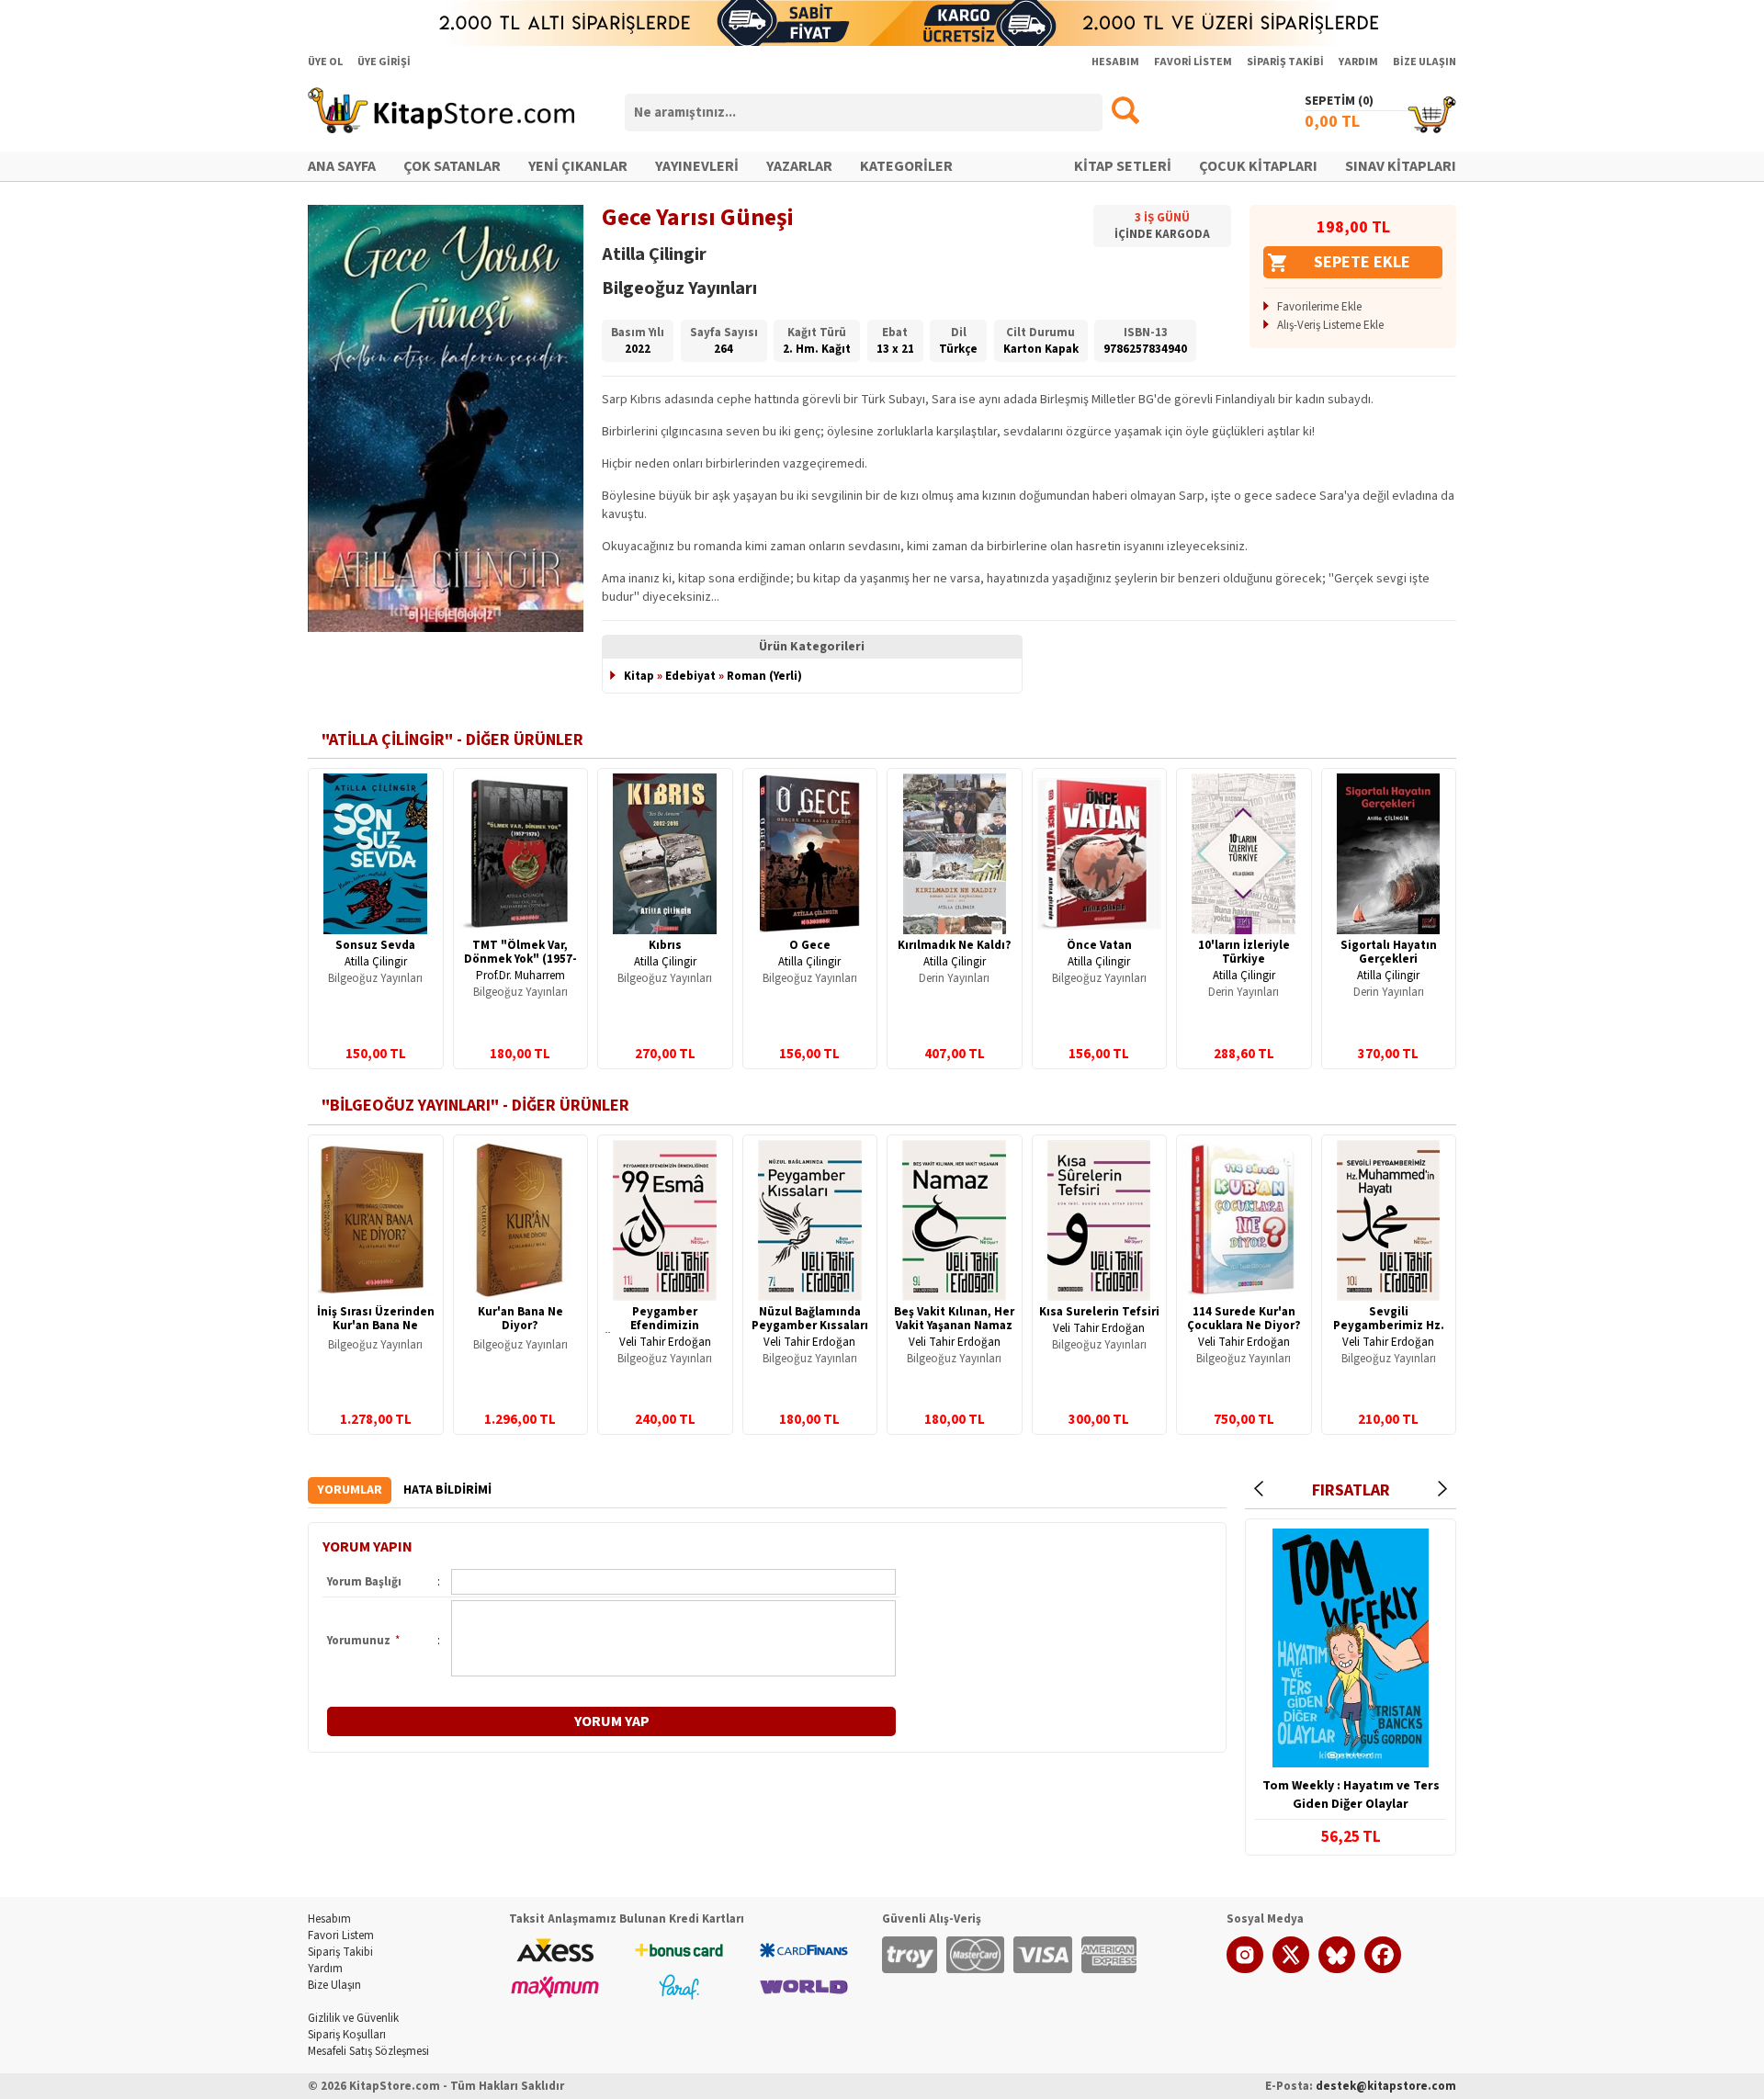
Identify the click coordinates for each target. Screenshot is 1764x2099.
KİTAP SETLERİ (1123, 166)
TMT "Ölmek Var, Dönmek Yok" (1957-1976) (520, 959)
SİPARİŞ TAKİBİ (1285, 62)
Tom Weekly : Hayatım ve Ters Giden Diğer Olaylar (1351, 1795)
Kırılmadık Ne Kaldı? (955, 945)
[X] (1291, 1969)
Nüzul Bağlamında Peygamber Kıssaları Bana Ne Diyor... (810, 1326)
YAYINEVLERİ (697, 166)
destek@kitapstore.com (1386, 2086)
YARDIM (1358, 62)
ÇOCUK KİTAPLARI (1258, 166)
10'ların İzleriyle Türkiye (1244, 952)
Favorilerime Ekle (1319, 307)
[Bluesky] (1337, 1969)
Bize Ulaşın (334, 1985)
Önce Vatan (1099, 945)
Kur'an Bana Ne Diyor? (520, 1319)
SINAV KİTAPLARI (1401, 166)
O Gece (810, 945)
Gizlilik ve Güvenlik (353, 2018)
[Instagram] (1245, 1969)
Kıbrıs (665, 945)
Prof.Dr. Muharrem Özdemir (520, 982)
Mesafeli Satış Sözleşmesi (368, 2051)
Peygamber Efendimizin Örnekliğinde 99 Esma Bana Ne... (665, 1332)
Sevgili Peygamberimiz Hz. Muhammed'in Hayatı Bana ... (1388, 1332)
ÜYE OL (325, 62)
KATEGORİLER (906, 166)
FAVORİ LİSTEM (1193, 62)
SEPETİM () (1339, 101)
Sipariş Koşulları (347, 2035)
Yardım (325, 1969)
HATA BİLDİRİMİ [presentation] (447, 1490)
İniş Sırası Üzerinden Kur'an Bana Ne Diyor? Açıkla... (376, 1326)
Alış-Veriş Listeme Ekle (1330, 325)
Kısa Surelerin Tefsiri (1099, 1312)
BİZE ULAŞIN (1425, 62)
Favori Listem (341, 1935)
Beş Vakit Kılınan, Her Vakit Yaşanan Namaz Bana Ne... (954, 1326)
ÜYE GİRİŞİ (384, 62)
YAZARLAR (799, 166)
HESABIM (1115, 62)
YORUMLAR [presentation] (350, 1490)
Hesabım (329, 1919)
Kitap (639, 676)
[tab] (350, 1490)
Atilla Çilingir (376, 962)
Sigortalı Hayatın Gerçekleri (1389, 952)
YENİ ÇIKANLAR (578, 166)
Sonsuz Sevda (375, 945)
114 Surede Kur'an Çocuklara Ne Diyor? (1244, 1319)
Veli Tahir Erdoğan (665, 1342)
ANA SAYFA (342, 166)
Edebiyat (690, 676)
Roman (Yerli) (764, 676)
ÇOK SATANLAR (452, 166)
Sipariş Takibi (340, 1952)
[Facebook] (1383, 1969)
